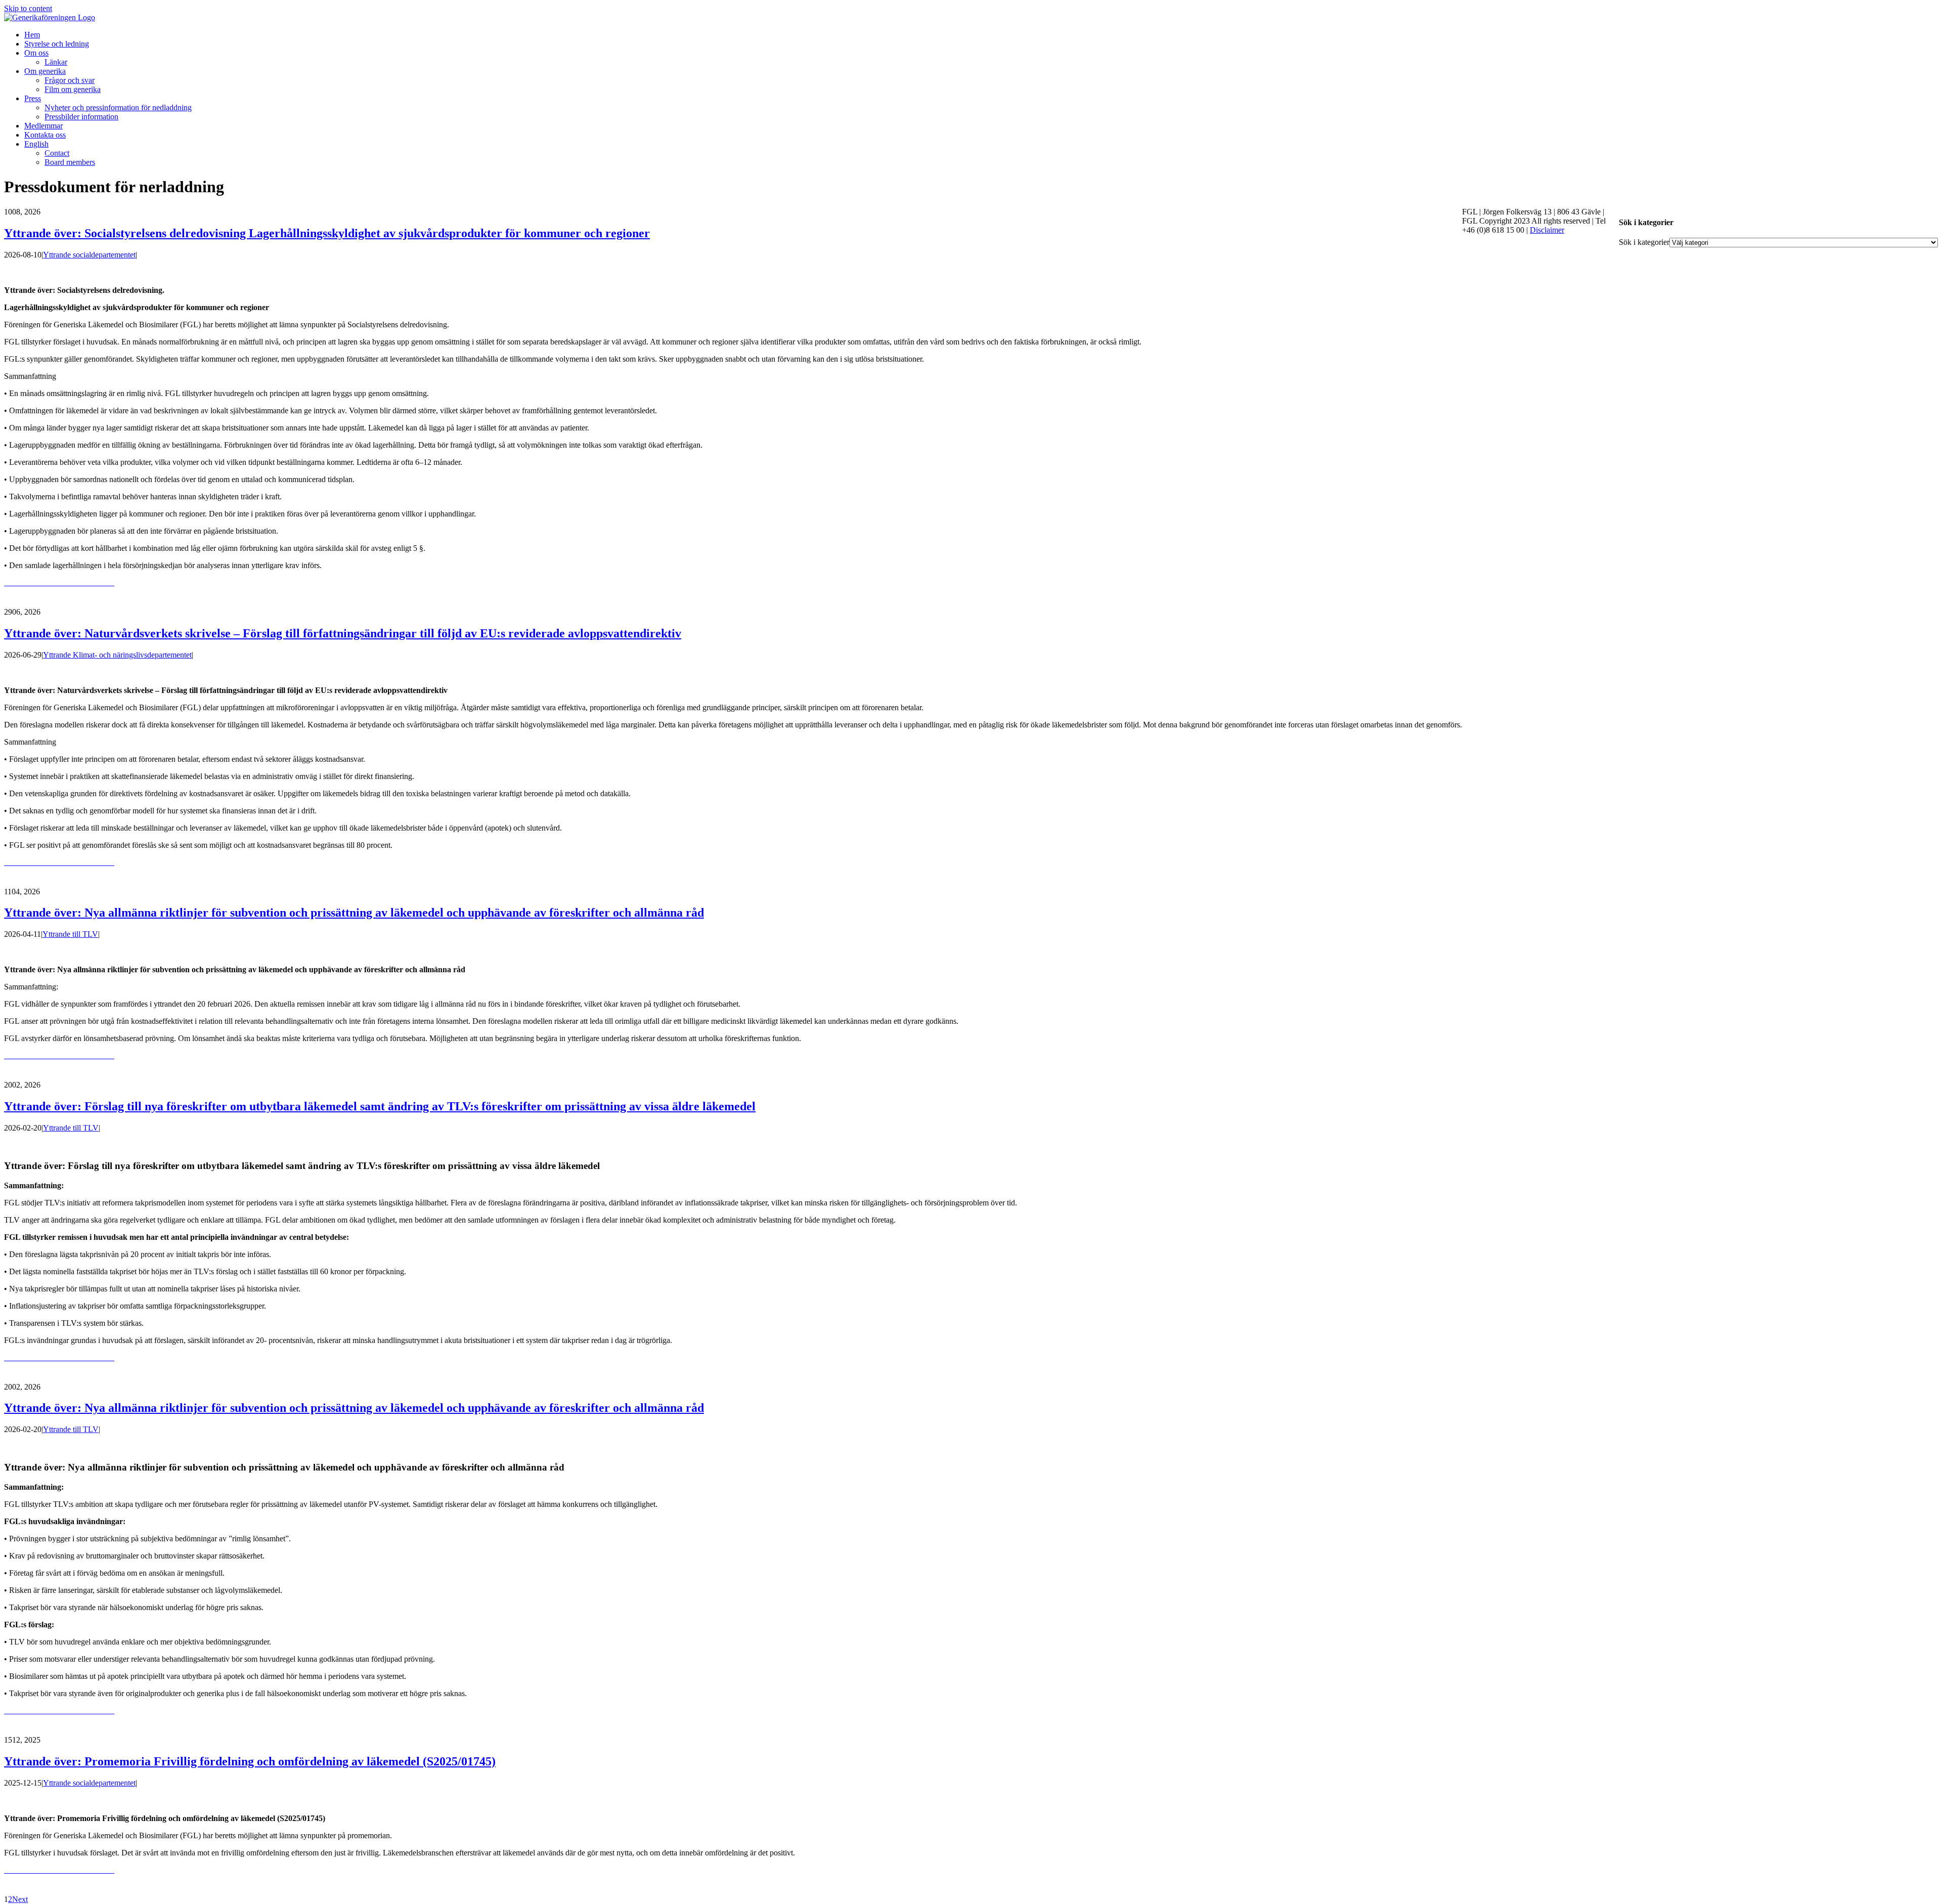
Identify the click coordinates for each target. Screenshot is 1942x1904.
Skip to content (28, 8)
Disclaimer (1547, 230)
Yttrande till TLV (70, 934)
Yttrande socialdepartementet (89, 255)
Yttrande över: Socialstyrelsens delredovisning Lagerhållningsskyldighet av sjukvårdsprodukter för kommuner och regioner (327, 233)
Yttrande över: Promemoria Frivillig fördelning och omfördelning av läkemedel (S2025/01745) (250, 1761)
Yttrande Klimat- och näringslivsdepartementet (117, 655)
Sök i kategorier (1644, 242)
